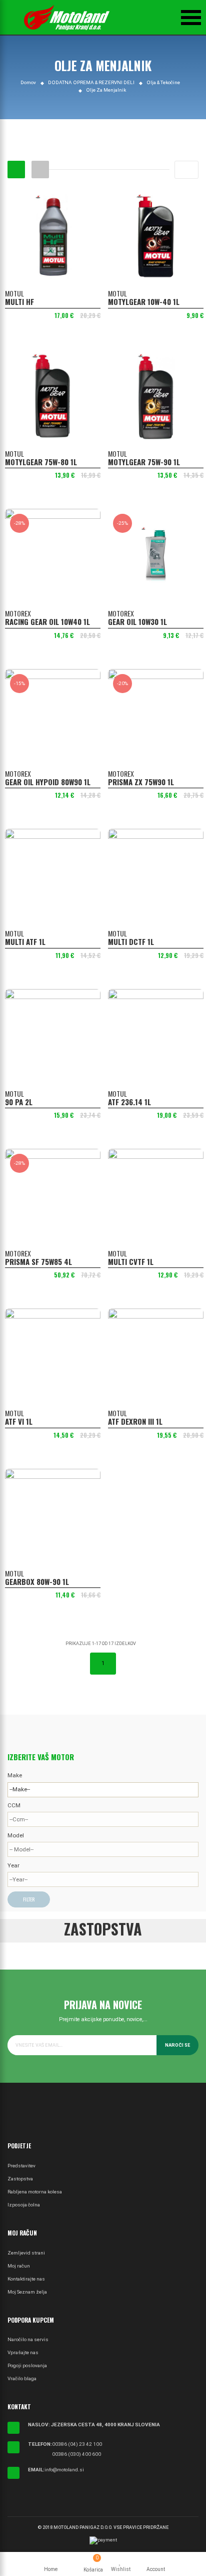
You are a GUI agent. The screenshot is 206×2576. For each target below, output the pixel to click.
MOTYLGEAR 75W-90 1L (144, 462)
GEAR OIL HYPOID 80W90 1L (48, 782)
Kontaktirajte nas (26, 2279)
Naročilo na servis (28, 2339)
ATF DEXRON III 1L (135, 1421)
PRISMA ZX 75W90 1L (141, 782)
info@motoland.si (64, 2470)
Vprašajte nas (23, 2352)
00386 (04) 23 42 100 (77, 2444)
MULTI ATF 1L (25, 941)
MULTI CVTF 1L (131, 1261)
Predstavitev (21, 2166)
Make (15, 1775)
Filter (29, 1899)
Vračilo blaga (22, 2378)
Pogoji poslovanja (27, 2365)
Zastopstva (20, 2179)
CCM (14, 1805)
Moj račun (19, 2266)
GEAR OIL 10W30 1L (137, 621)
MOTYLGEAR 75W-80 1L (41, 462)
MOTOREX (18, 613)
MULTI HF (19, 301)
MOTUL (14, 293)
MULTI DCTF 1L (131, 941)
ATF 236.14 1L (129, 1102)
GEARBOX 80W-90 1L (37, 1581)
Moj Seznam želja (27, 2292)
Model (16, 1835)
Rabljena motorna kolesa (35, 2192)
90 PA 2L (19, 1102)
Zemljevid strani (26, 2253)
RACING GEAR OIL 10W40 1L (47, 621)
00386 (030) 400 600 (76, 2454)
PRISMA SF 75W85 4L (38, 1261)
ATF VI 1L (19, 1421)
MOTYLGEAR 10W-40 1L (144, 301)
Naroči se (177, 2045)
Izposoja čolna (24, 2205)
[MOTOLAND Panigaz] (67, 18)
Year (13, 1865)
